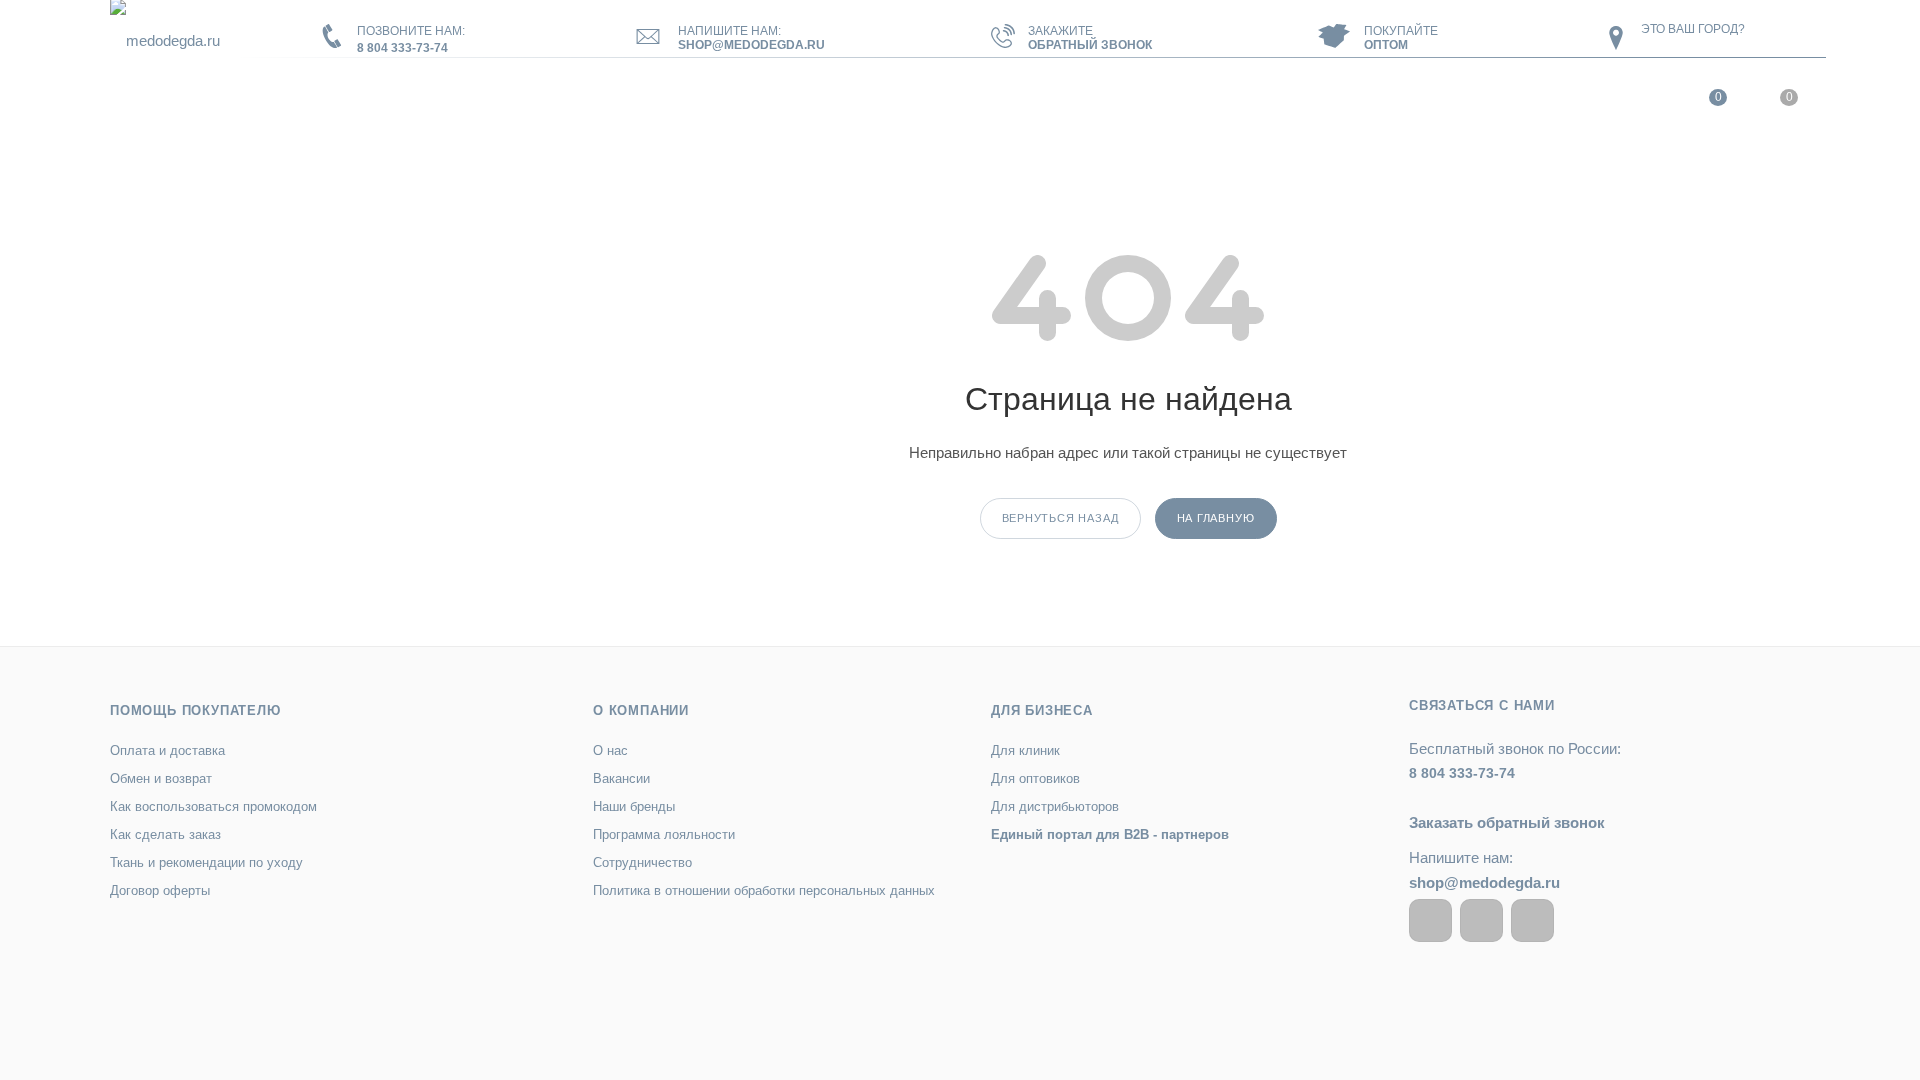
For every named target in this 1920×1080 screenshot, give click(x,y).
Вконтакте (1430, 920)
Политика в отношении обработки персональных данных (764, 890)
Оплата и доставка (167, 750)
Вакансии (621, 778)
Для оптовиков (1035, 778)
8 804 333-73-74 (402, 48)
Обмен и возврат (161, 778)
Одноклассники (1481, 920)
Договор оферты (160, 890)
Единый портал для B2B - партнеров (1110, 834)
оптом (1386, 45)
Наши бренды (634, 806)
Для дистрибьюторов (1055, 806)
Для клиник (1025, 750)
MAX (1532, 920)
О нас (610, 750)
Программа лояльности (664, 834)
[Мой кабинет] (1642, 102)
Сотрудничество (642, 862)
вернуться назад (1060, 518)
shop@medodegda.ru (751, 45)
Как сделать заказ (165, 834)
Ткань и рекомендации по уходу (206, 862)
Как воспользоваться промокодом (213, 806)
